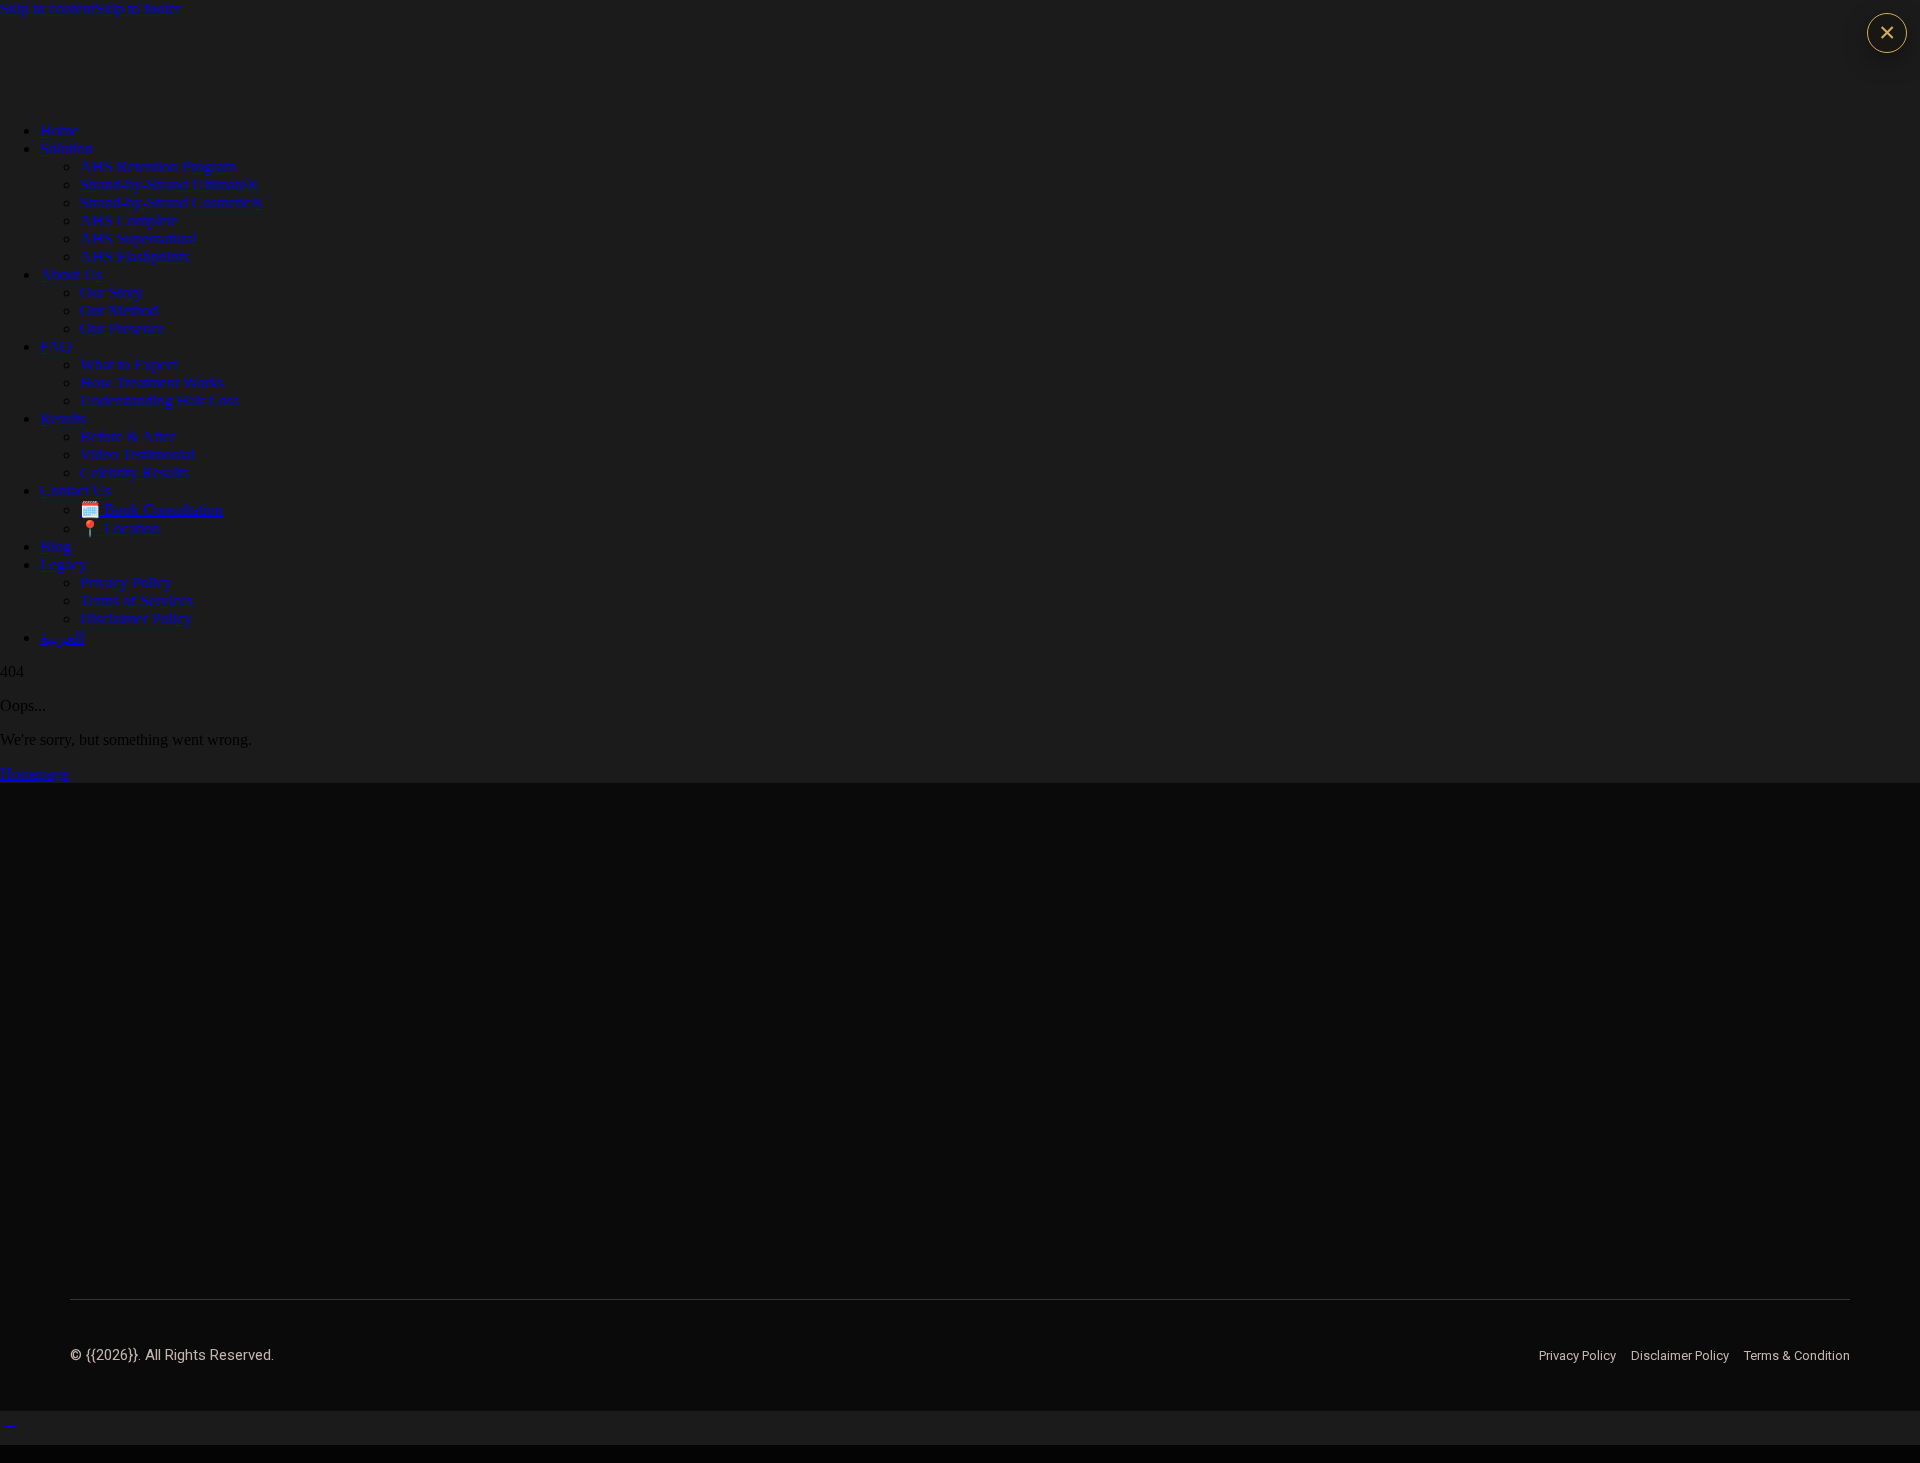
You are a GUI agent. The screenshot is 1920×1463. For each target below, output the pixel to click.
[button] (11, 1419)
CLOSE (1887, 33)
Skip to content (47, 8)
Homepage (34, 773)
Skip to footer (138, 8)
